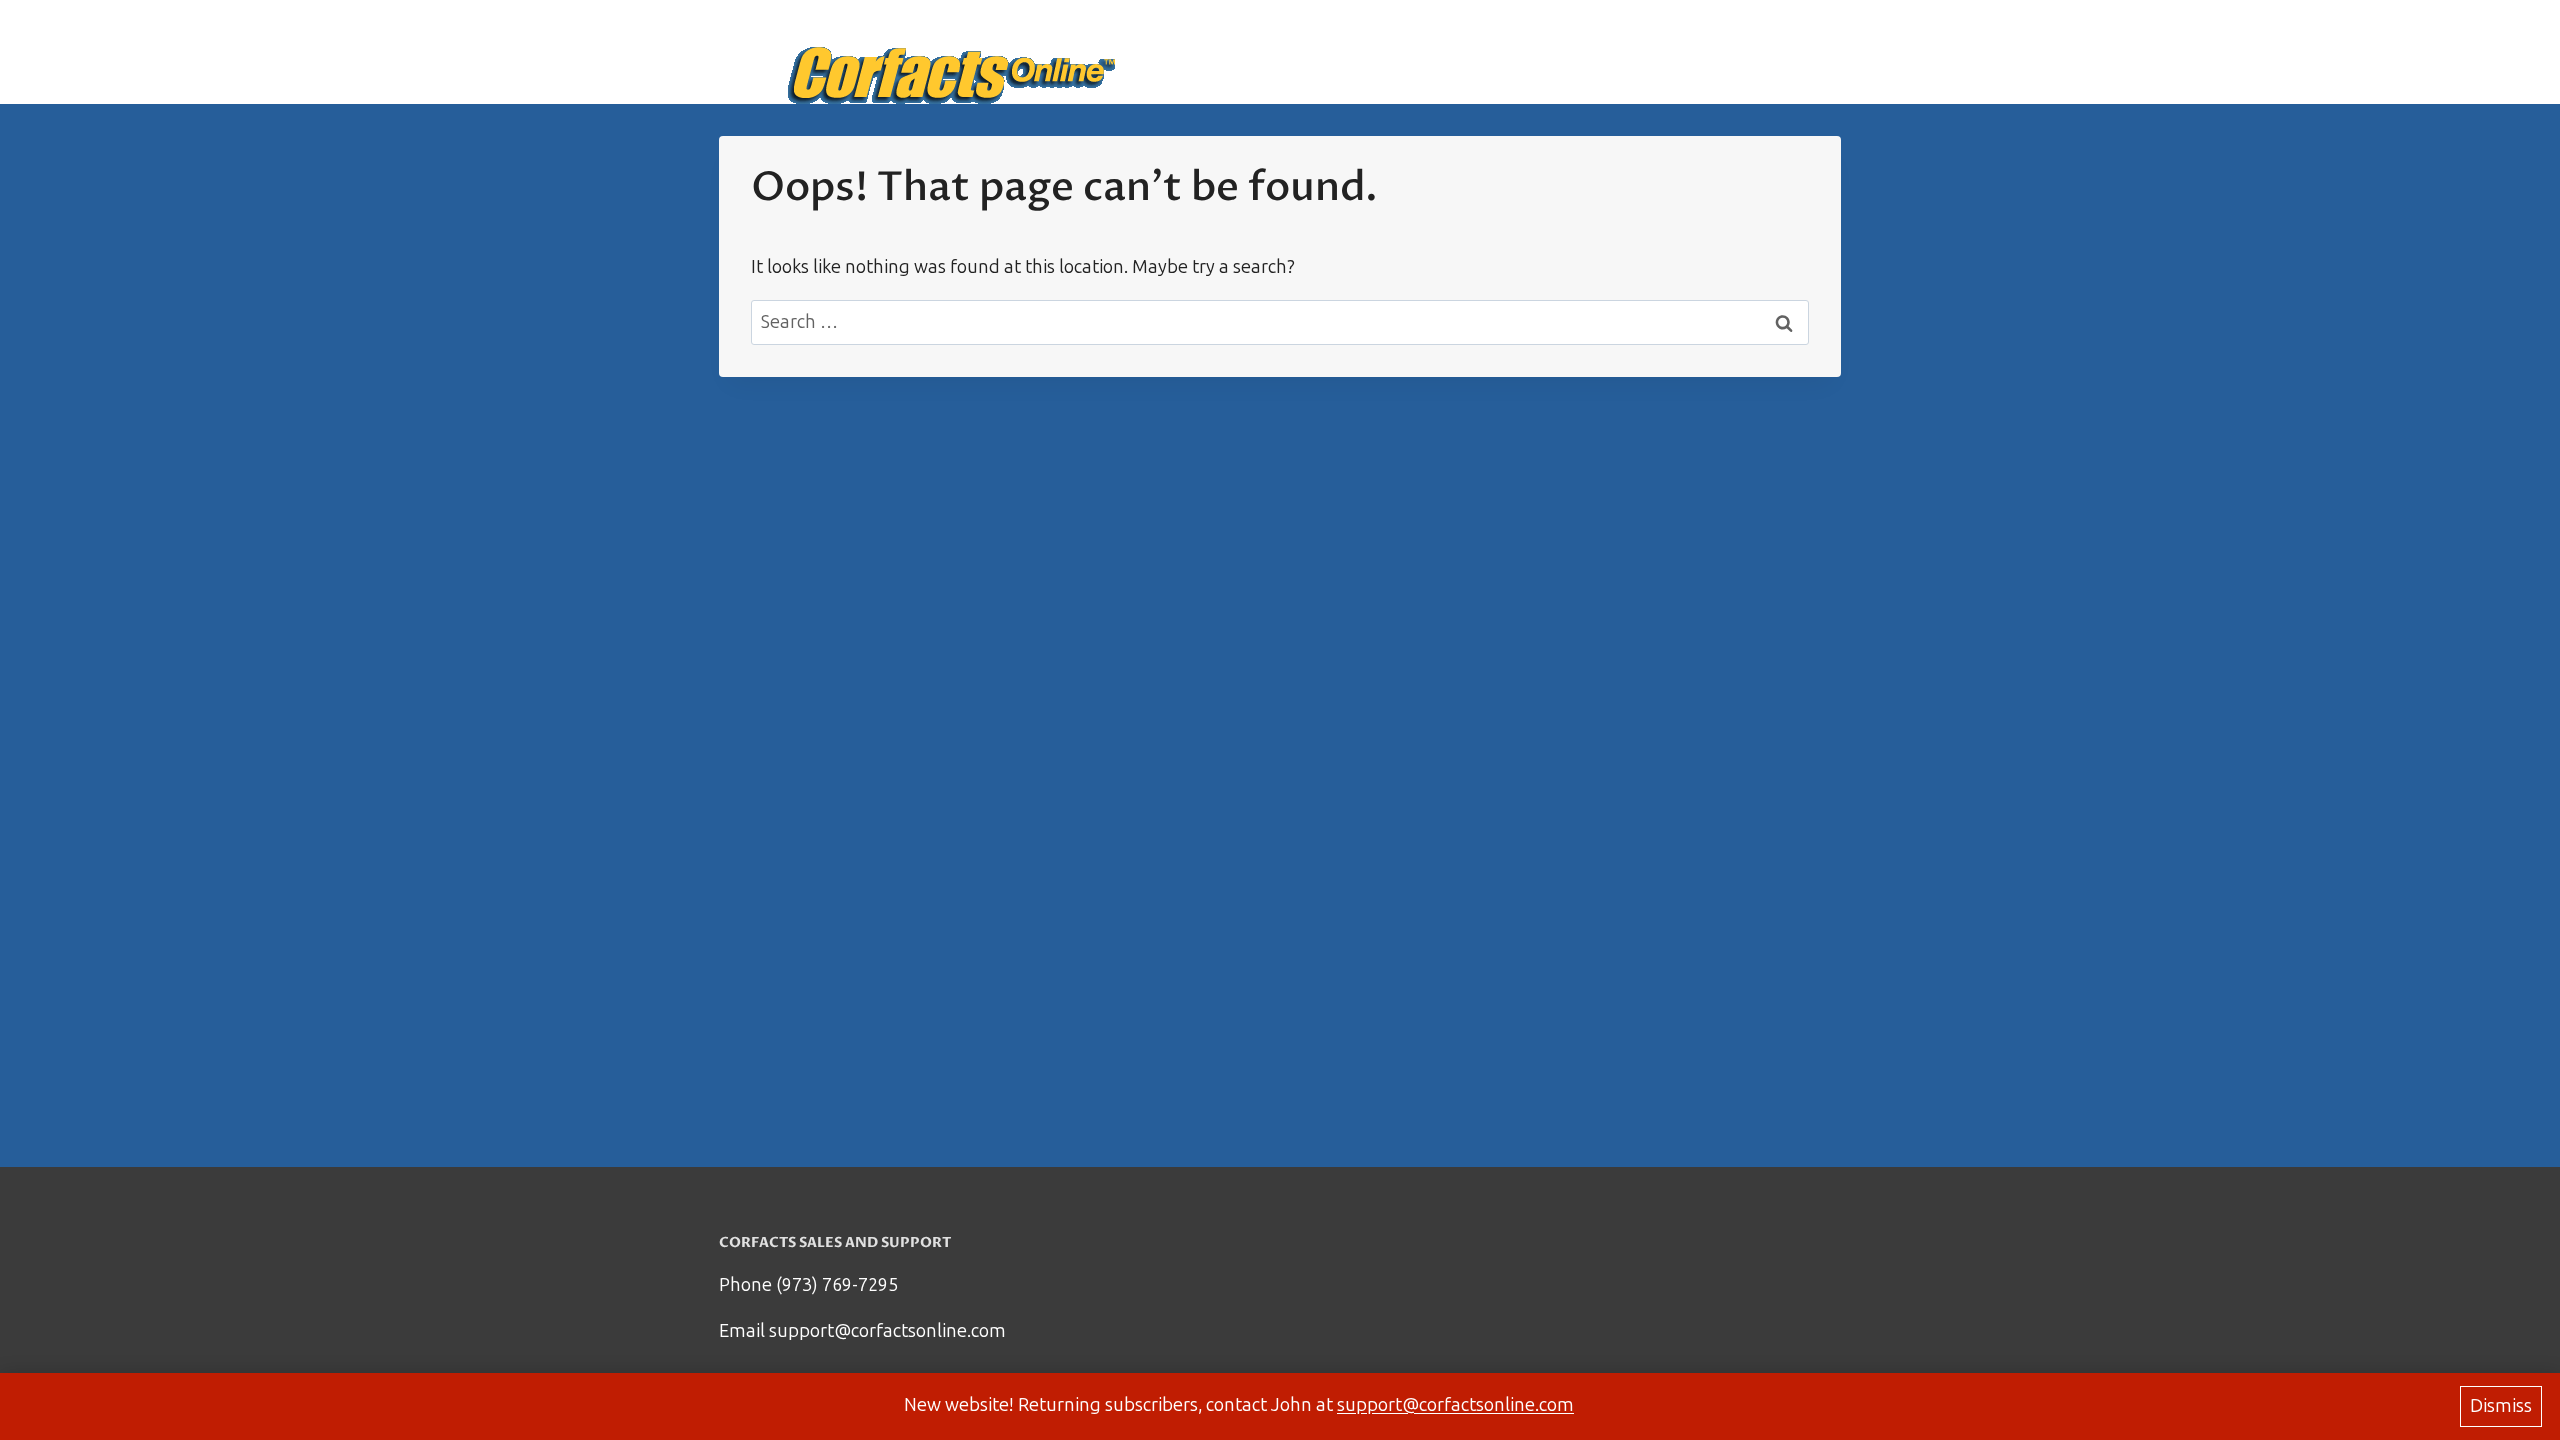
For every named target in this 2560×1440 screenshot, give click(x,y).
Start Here (1480, 52)
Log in (1802, 52)
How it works (1603, 52)
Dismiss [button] (2501, 1406)
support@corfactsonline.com (1455, 1405)
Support (1718, 52)
